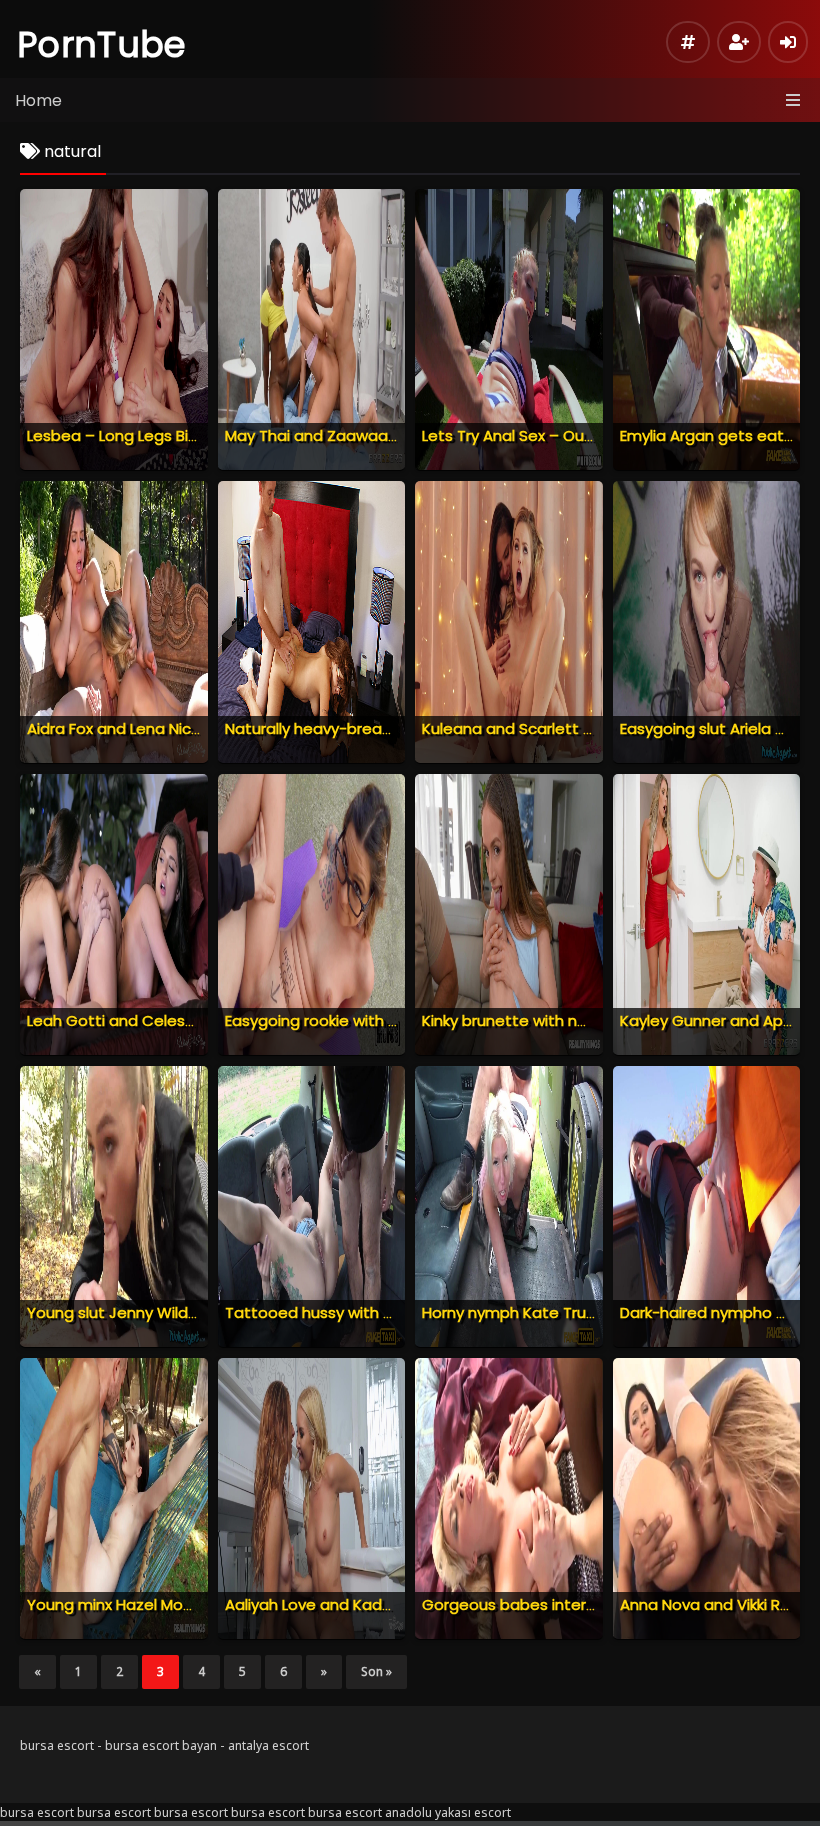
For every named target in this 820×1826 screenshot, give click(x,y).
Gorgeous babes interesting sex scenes (571, 1604)
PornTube (102, 44)
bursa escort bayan (161, 1745)
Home (38, 100)
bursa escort (57, 1745)
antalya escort (268, 1745)
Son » (376, 1671)
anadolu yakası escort (448, 1812)
